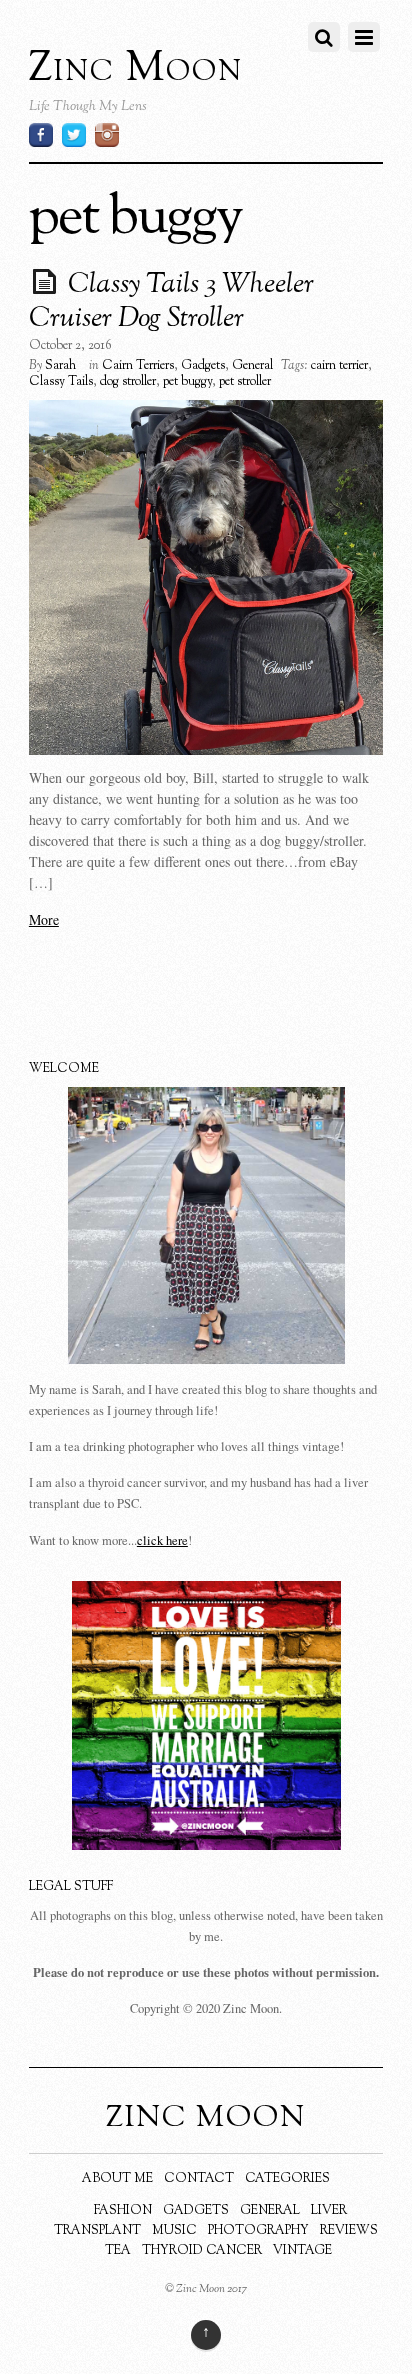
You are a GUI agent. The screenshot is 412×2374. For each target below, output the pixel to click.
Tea (118, 2251)
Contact (199, 2179)
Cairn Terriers (138, 366)
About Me (117, 2179)
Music (174, 2231)
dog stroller (128, 382)
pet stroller (245, 382)
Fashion (123, 2211)
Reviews (349, 2231)
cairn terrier (339, 366)
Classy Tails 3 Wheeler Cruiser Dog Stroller (171, 302)
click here (162, 1540)
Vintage (302, 2251)
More (44, 919)
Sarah (60, 366)
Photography (258, 2231)
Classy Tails (61, 382)
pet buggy (187, 382)
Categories (287, 2179)
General (252, 366)
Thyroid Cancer (202, 2251)
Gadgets (203, 366)
